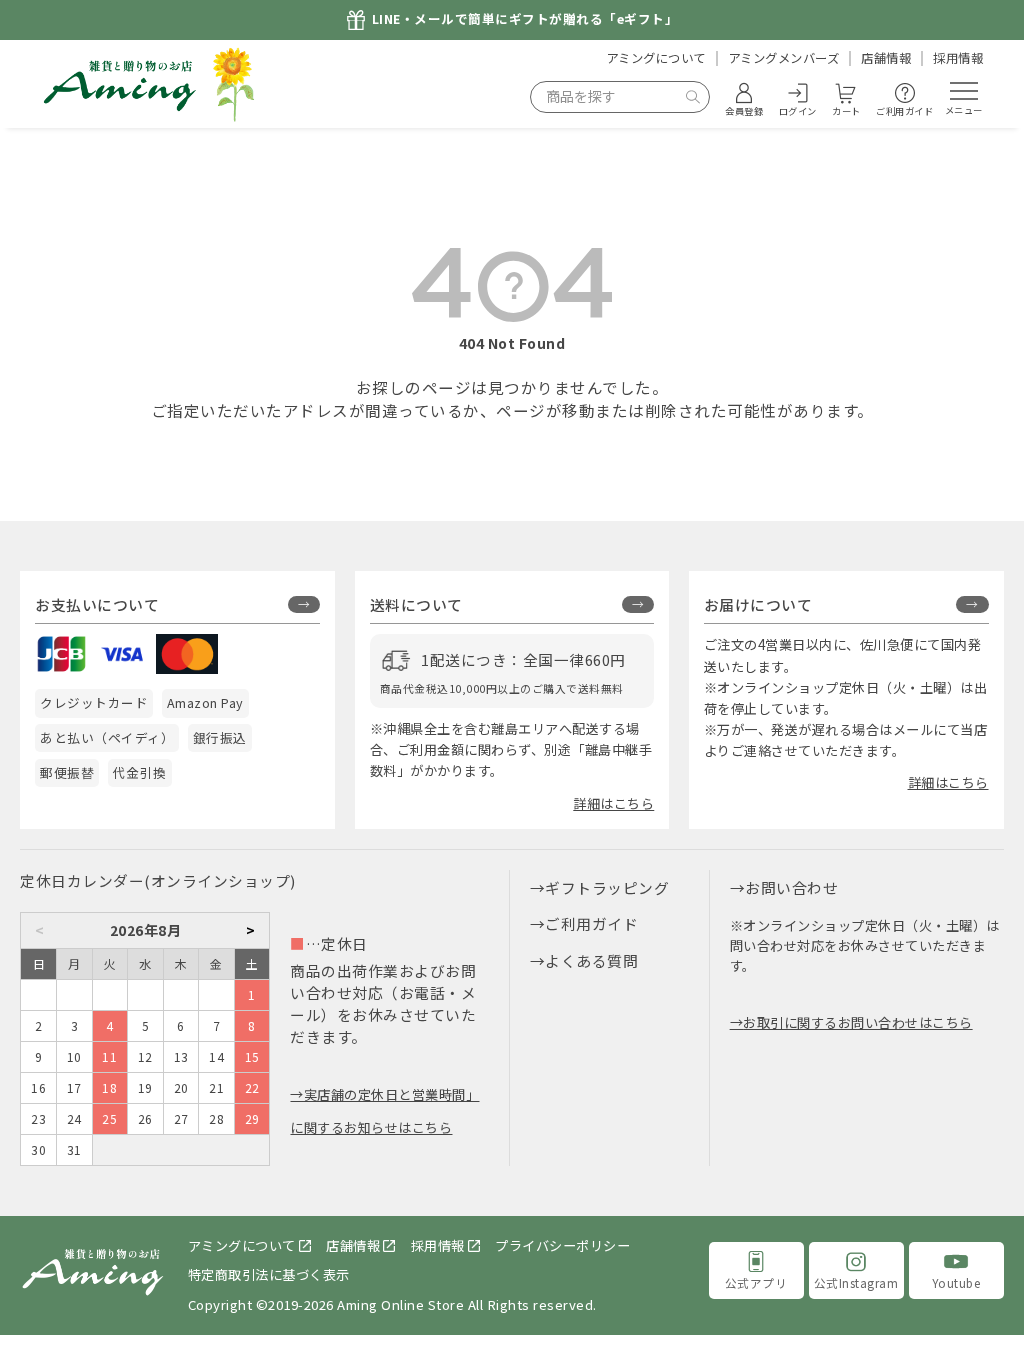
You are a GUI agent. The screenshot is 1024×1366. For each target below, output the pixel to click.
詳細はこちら (613, 803)
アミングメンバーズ (784, 58)
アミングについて (656, 58)
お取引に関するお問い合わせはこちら (858, 1022)
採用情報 (958, 58)
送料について (416, 604)
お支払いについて (97, 604)
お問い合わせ (791, 887)
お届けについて (758, 604)
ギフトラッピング (607, 887)
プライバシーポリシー (562, 1245)
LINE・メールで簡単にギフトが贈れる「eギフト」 (525, 19)
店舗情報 (886, 58)
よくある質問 (591, 960)
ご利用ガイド (591, 923)
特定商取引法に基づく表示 (269, 1274)
